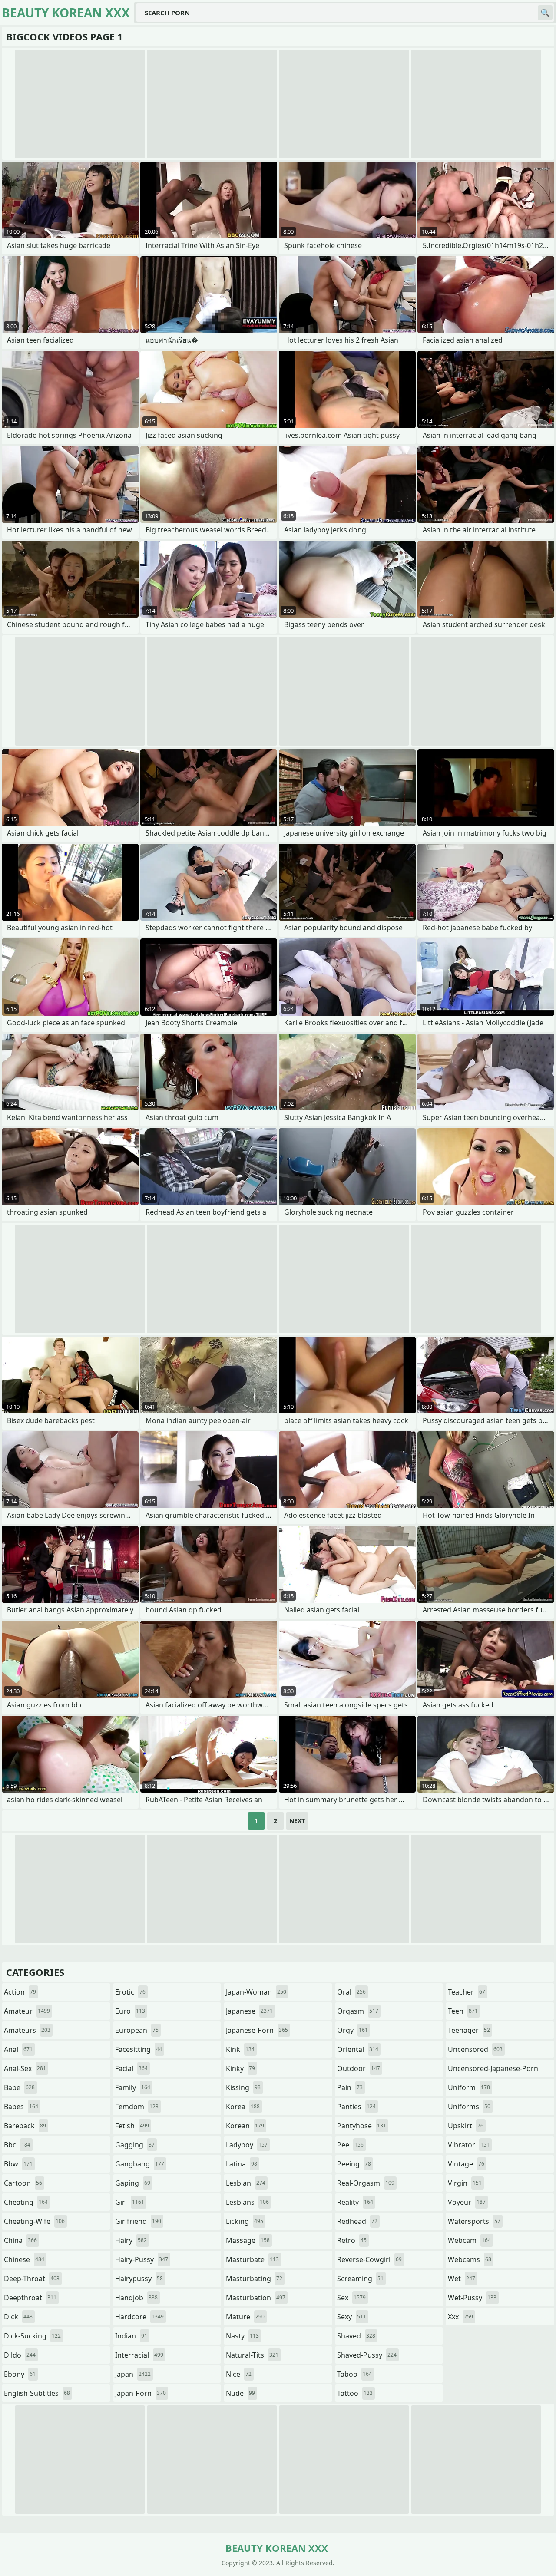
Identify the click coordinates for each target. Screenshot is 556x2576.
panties (356, 2107)
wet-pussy (472, 2298)
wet (462, 2279)
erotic (130, 1992)
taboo (354, 2374)
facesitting (139, 2049)
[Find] (545, 13)
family (133, 2087)
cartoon (23, 2183)
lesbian (246, 2183)
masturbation (256, 2298)
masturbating (254, 2279)
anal (18, 2049)
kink (240, 2049)
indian (131, 2336)
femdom (137, 2107)
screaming (360, 2279)
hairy (131, 2240)
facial (131, 2068)
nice (239, 2374)
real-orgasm (366, 2183)
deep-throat (32, 2279)
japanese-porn (257, 2030)
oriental (358, 2049)
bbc (17, 2145)
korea (243, 2107)
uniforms (469, 2107)
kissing (243, 2087)
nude (240, 2393)
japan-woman (256, 1992)
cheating (26, 2202)
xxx (460, 2317)
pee (350, 2145)
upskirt (466, 2126)
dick (18, 2317)
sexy (352, 2317)
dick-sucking (32, 2336)
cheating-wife (34, 2221)
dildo (20, 2355)
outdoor (359, 2068)
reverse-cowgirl (369, 2259)
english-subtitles (37, 2393)
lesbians (247, 2202)
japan (133, 2374)
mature (245, 2317)
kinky (240, 2068)
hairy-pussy (142, 2259)
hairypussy (139, 2279)
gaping (133, 2183)
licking (245, 2221)
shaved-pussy (367, 2355)
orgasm (358, 2011)
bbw (18, 2164)
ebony (20, 2374)
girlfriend (138, 2221)
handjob (136, 2298)
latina (242, 2164)
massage (248, 2240)
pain (350, 2087)
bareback (25, 2126)
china (20, 2240)
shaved (356, 2336)
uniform (469, 2087)
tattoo (355, 2393)
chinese (24, 2259)
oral (351, 1992)
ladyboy (247, 2145)
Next (297, 1821)
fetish (132, 2126)
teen (463, 2011)
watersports (474, 2221)
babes (21, 2107)
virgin (465, 2183)
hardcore (139, 2317)
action (20, 1992)
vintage (466, 2164)
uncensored (475, 2049)
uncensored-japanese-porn (493, 2070)
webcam (469, 2240)
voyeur (467, 2202)
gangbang (140, 2164)
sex (351, 2298)
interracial (139, 2355)
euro (130, 2011)
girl (130, 2202)
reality (355, 2202)
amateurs (27, 2030)
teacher (467, 1992)
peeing (354, 2164)
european (137, 2030)
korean (245, 2126)
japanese (249, 2011)
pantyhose (362, 2126)
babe (19, 2087)
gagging (135, 2145)
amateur (27, 2011)
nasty (242, 2336)
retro (352, 2240)
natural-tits (252, 2355)
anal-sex (25, 2068)
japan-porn (141, 2393)
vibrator (469, 2145)
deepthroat (30, 2298)
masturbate (252, 2259)
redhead (357, 2221)
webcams (470, 2259)
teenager (469, 2030)
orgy (352, 2030)
